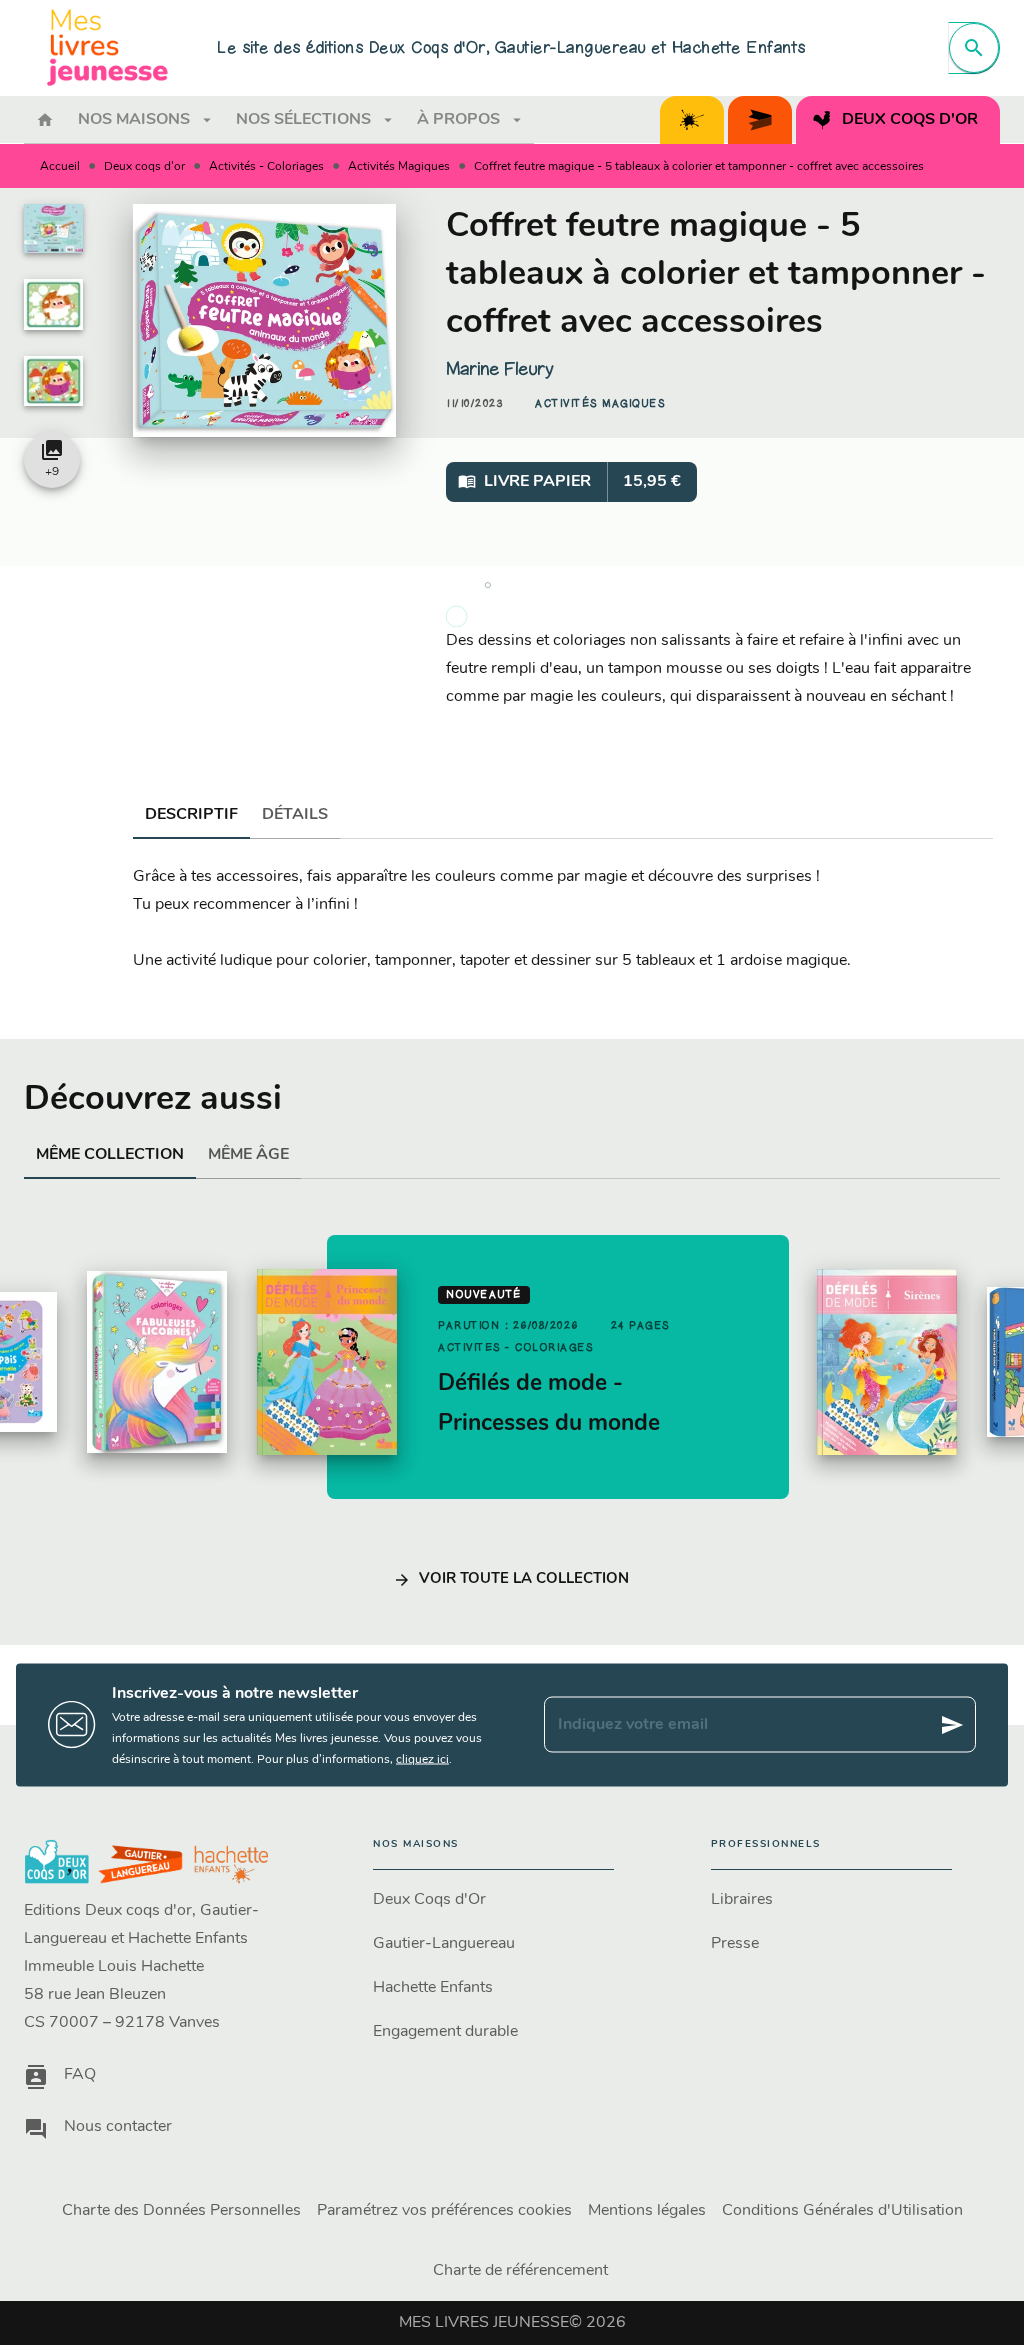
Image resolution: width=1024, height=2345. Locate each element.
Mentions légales (647, 2211)
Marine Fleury (500, 369)
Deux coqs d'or (144, 167)
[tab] (45, 120)
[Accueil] (108, 47)
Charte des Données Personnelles (181, 2211)
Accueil (60, 167)
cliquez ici (422, 1759)
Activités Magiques (399, 167)
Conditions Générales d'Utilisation (842, 2211)
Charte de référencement (520, 2271)
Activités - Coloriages (266, 167)
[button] (600, 404)
